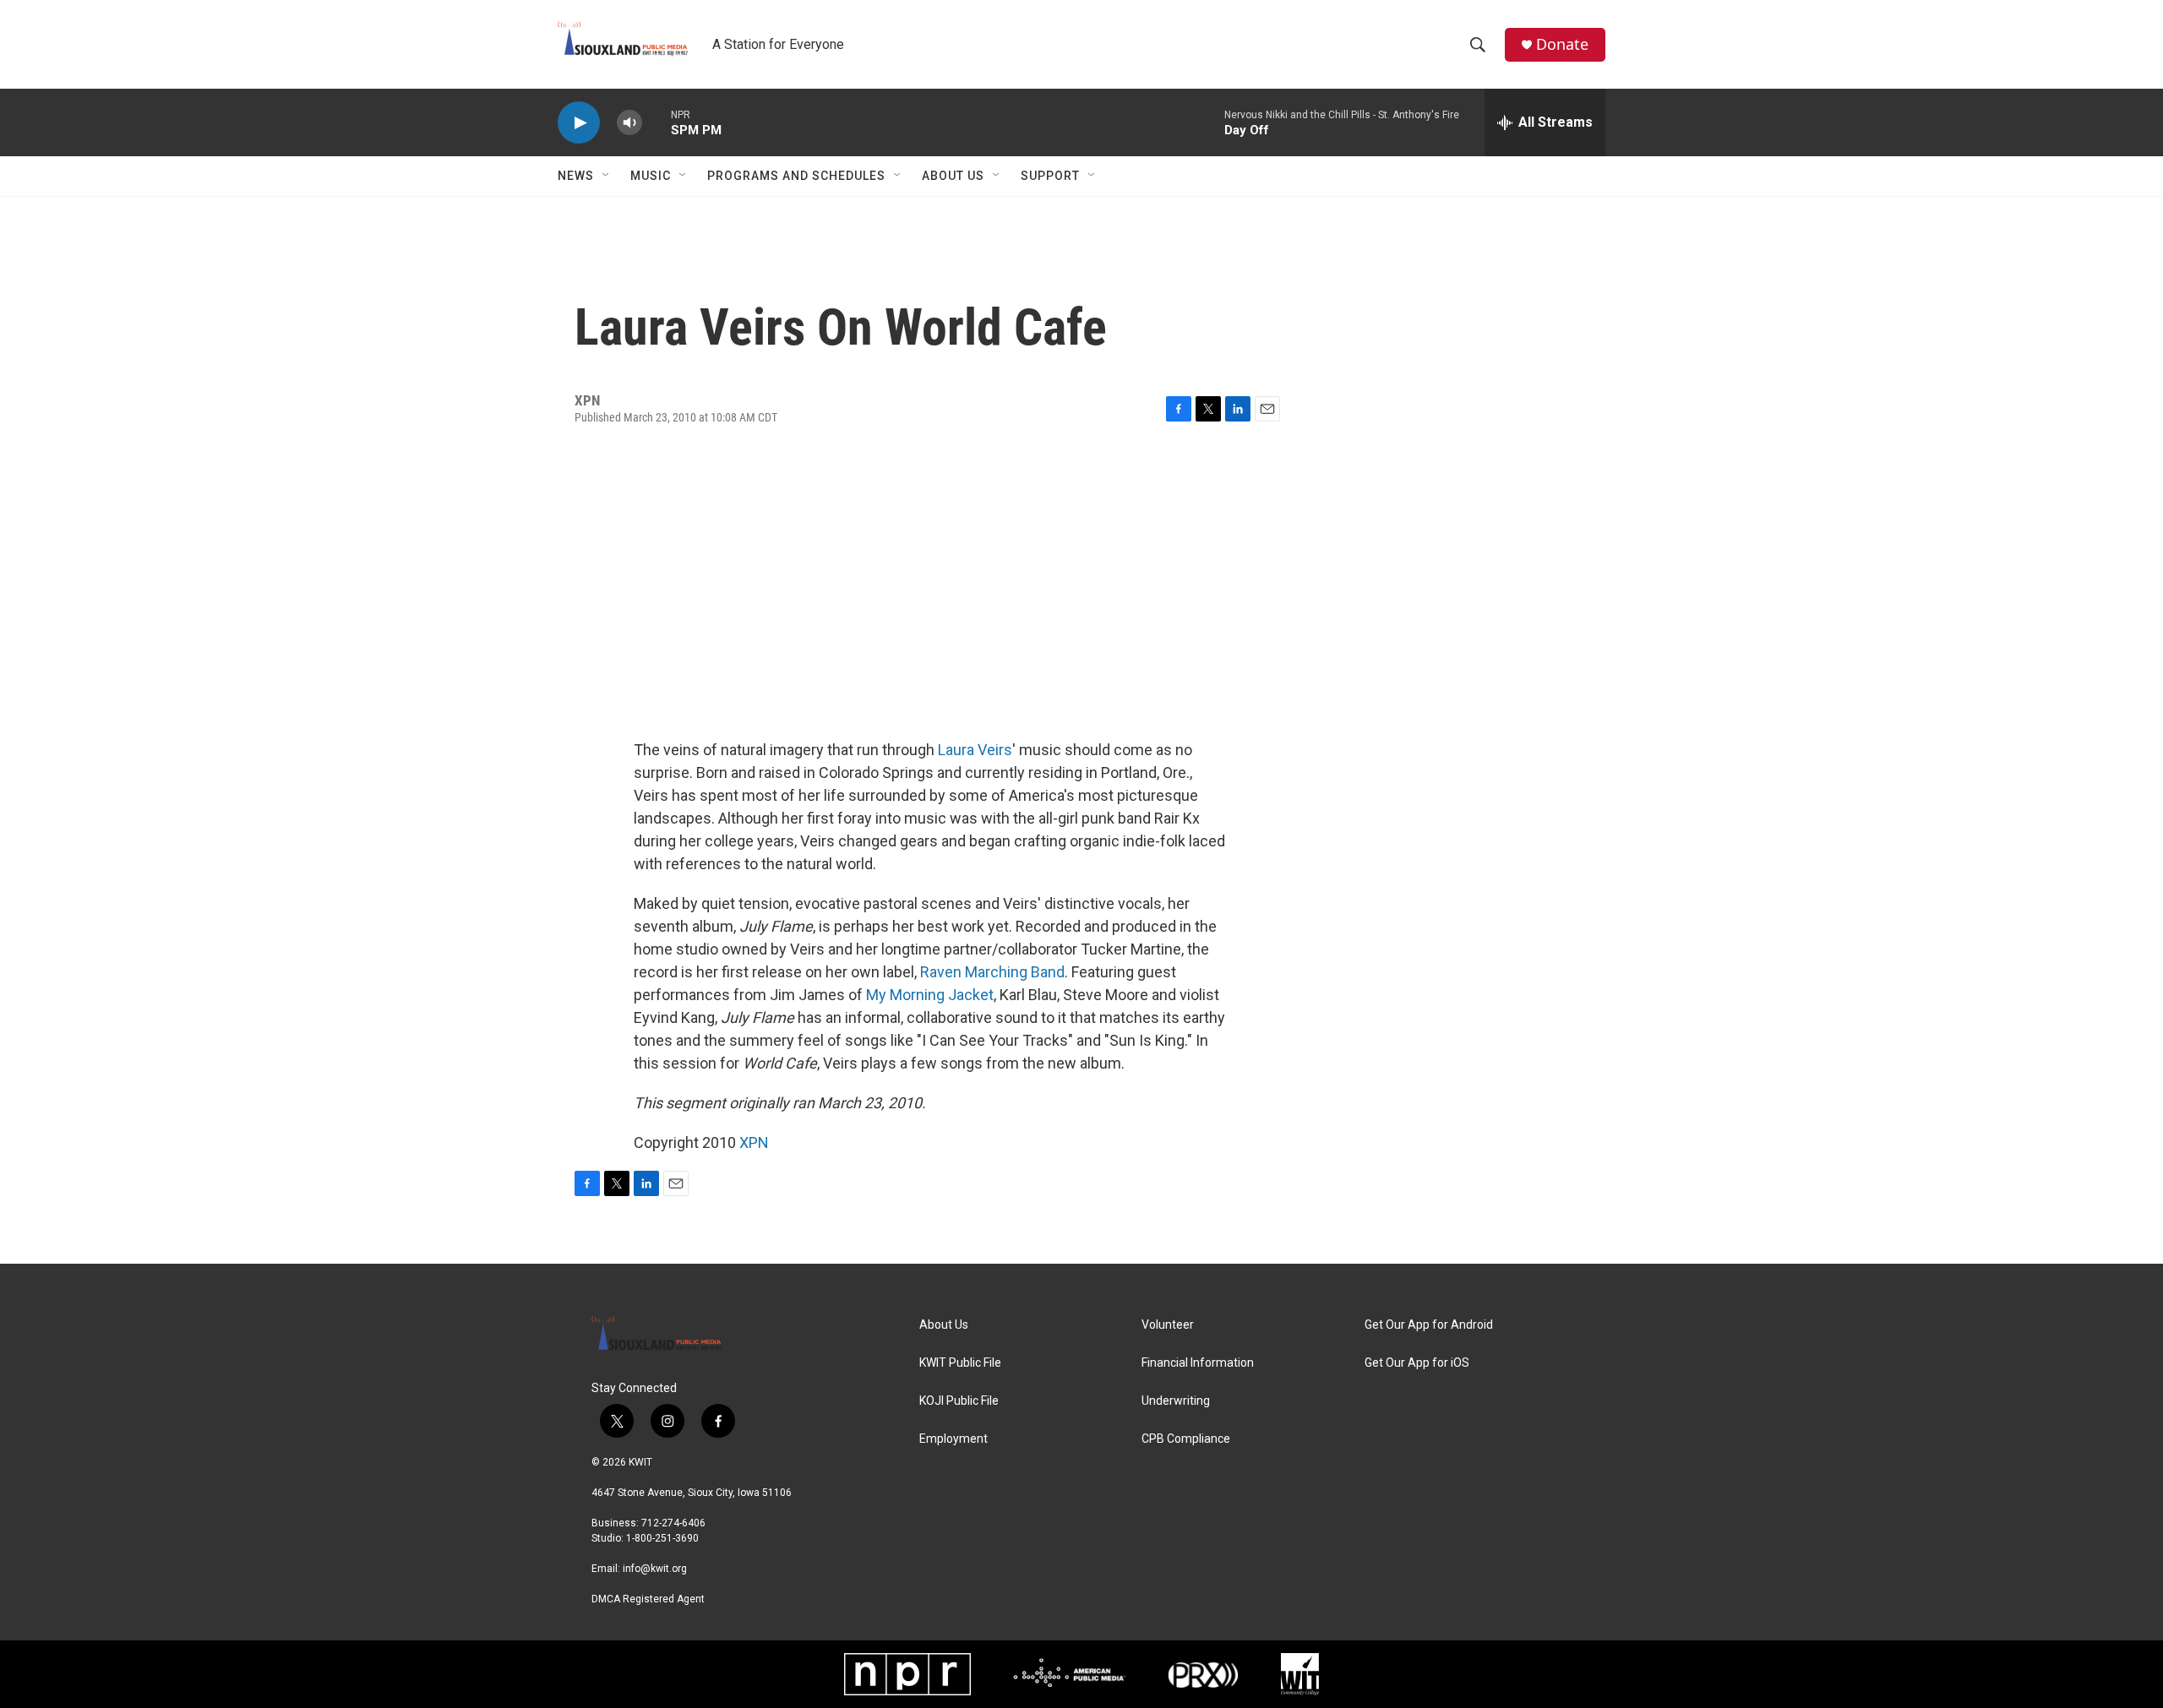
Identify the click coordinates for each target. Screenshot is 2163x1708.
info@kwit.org (655, 1569)
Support (1050, 176)
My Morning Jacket (930, 995)
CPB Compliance (1186, 1439)
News (576, 176)
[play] (579, 123)
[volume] (629, 123)
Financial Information (1198, 1363)
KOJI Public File (959, 1401)
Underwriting (1176, 1401)
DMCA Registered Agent (648, 1599)
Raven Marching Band (992, 972)
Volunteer (1168, 1325)
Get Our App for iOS (1417, 1363)
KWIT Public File (960, 1363)
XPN (754, 1142)
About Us (953, 176)
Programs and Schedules (796, 176)
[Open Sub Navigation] (607, 176)
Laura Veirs (975, 750)
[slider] (657, 122)
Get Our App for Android (1429, 1325)
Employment (953, 1439)
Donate (1562, 44)
